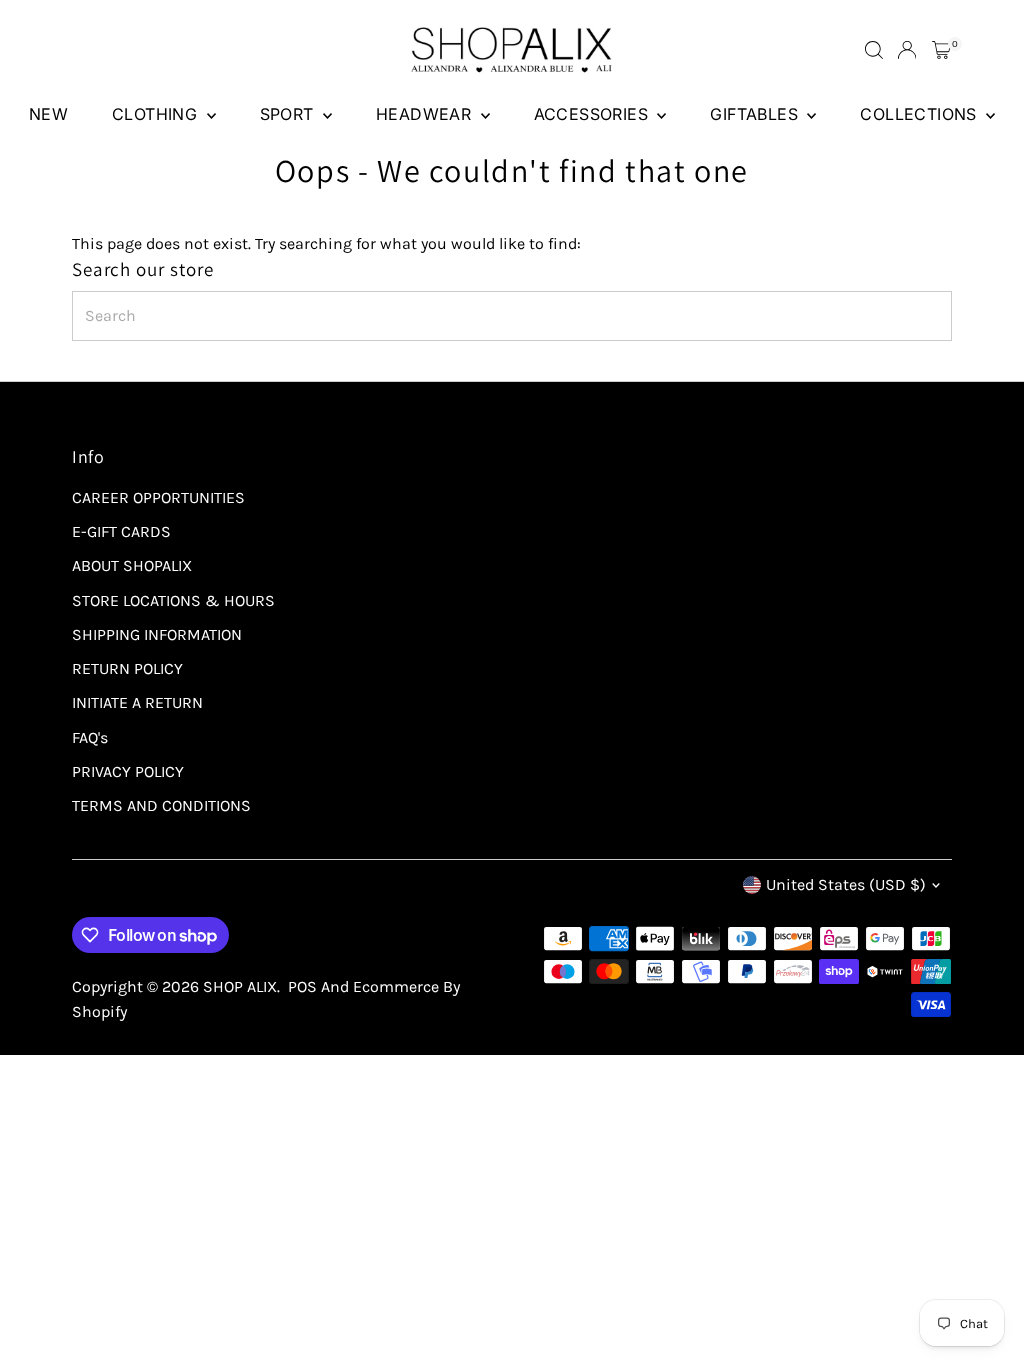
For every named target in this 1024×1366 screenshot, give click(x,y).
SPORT (289, 114)
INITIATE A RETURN (137, 702)
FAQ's (90, 737)
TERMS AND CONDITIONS (161, 805)
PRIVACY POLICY (128, 771)
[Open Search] (874, 50)
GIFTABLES (756, 114)
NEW (48, 114)
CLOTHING (157, 114)
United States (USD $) (846, 884)
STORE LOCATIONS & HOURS (173, 600)
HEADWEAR (426, 114)
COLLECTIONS (920, 114)
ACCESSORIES (593, 114)
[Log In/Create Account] (907, 50)
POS (302, 986)
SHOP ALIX (240, 986)
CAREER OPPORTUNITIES (158, 497)
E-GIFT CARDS (121, 531)
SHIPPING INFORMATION (157, 634)
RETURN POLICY (127, 668)
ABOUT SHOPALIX (132, 565)
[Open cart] (941, 50)
